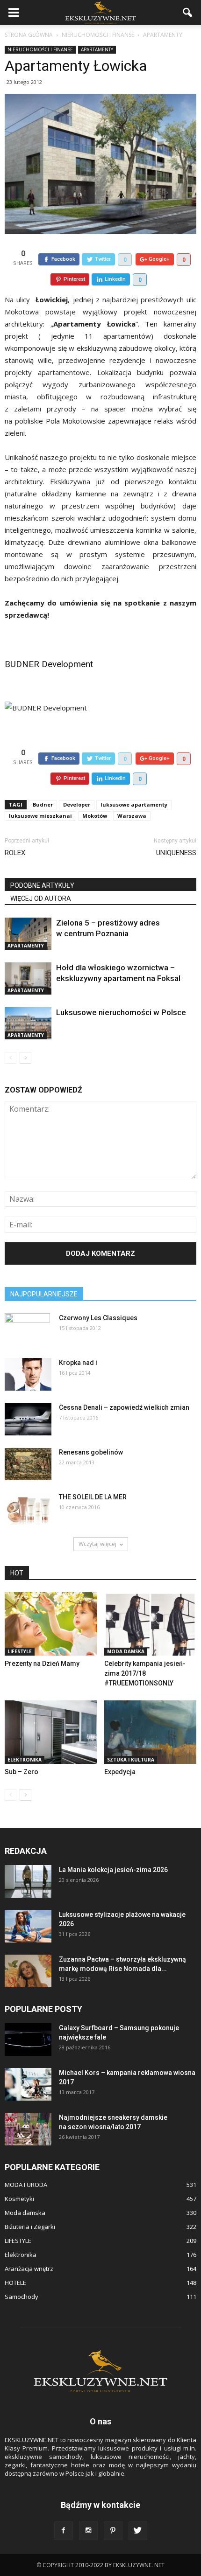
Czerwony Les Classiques (98, 1318)
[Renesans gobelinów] (28, 1464)
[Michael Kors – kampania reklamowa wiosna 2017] (28, 2084)
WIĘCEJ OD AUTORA (41, 898)
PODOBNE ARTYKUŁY (42, 885)
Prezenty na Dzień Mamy (42, 1664)
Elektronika (25, 1760)
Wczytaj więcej (97, 1544)
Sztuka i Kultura (131, 1760)
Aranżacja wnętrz (29, 2269)
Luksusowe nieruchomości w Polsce (121, 1012)
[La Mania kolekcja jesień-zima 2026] (28, 1881)
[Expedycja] (151, 1732)
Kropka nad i (78, 1363)
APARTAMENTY (97, 49)
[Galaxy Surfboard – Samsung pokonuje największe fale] (28, 2040)
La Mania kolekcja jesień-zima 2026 (113, 1870)
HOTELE (15, 2283)
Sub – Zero (22, 1772)
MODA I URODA (26, 2185)
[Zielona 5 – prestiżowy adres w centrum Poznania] (28, 934)
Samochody (22, 2297)
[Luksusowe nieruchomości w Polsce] (28, 1023)
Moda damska (126, 1651)
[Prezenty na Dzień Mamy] (51, 1624)
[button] (188, 13)
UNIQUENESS (176, 853)
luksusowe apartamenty (134, 804)
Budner (43, 804)
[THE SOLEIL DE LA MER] (28, 1509)
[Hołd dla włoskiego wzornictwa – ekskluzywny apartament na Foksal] (28, 978)
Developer (77, 804)
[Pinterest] (113, 2531)
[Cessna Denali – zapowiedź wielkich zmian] (28, 1419)
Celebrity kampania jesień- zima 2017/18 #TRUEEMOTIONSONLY (145, 1673)
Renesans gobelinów (91, 1452)
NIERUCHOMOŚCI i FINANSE (40, 49)
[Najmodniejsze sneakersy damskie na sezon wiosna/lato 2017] (28, 2129)
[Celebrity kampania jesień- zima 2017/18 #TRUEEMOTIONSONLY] (151, 1624)
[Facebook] (64, 2531)
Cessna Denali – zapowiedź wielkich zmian (124, 1407)
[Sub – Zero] (51, 1732)
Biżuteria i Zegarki (30, 2227)
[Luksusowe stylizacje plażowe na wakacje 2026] (28, 1926)
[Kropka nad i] (28, 1374)
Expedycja (120, 1772)
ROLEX (15, 853)
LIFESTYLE (20, 1651)
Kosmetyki (19, 2199)
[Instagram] (88, 2531)
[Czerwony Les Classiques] (27, 1330)
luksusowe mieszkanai (40, 816)
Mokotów (95, 816)
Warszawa (132, 816)
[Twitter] (138, 2531)
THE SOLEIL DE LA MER (93, 1497)
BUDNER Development (49, 664)
